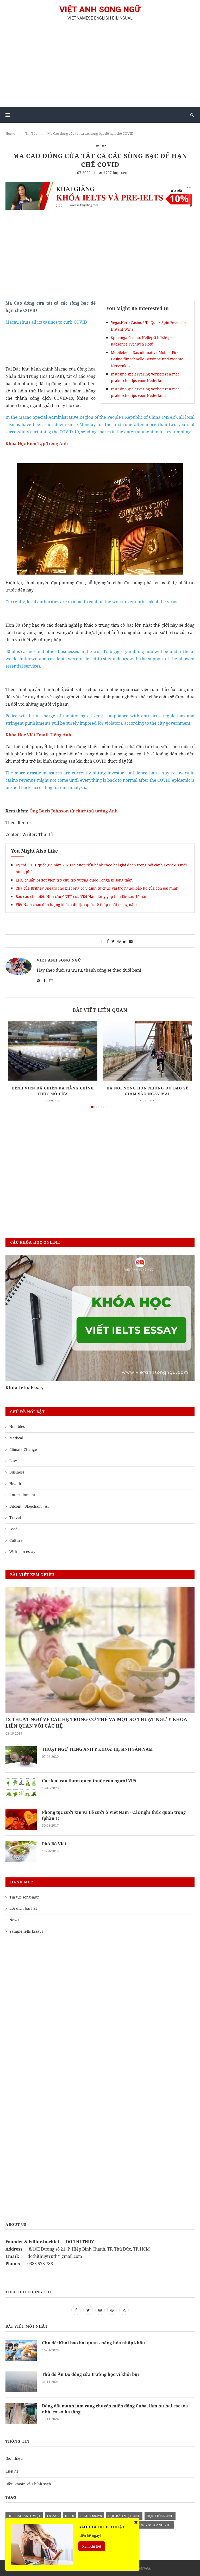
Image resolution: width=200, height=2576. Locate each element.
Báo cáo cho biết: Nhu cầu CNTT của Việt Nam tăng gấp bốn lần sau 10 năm (82, 896)
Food (14, 1529)
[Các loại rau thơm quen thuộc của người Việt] (21, 1788)
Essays (53, 2516)
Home (10, 133)
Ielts (69, 2516)
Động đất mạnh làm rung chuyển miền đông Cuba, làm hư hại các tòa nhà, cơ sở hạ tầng (115, 2409)
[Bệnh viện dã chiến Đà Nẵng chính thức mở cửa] (53, 1051)
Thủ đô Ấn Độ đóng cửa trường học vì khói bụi (90, 2374)
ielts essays (91, 2516)
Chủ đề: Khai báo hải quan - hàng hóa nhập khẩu (93, 2343)
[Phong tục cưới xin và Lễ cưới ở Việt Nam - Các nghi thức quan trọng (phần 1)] (21, 1820)
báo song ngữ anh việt (151, 2525)
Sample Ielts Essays (26, 1931)
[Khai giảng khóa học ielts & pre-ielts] (100, 186)
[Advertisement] (100, 66)
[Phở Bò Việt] (21, 1851)
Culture (16, 1540)
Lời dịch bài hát (23, 1908)
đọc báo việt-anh (124, 2516)
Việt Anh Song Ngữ (59, 960)
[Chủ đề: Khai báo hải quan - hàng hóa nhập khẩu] (21, 2350)
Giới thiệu (14, 2458)
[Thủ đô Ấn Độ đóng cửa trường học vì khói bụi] (21, 2382)
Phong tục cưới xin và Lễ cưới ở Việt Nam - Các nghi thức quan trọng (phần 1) (114, 1815)
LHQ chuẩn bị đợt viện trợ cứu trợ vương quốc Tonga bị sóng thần (74, 880)
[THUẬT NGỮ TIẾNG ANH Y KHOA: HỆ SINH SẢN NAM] (21, 1757)
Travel (15, 1517)
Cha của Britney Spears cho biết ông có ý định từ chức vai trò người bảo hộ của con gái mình (97, 888)
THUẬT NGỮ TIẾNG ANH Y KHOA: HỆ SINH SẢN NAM (97, 1749)
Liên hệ (12, 2471)
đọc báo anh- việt (24, 2516)
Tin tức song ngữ (24, 1897)
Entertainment (22, 1495)
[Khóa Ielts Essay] (100, 1318)
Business (17, 1472)
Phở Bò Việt (54, 1844)
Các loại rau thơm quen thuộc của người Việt (89, 1781)
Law (13, 1461)
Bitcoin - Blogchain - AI (29, 1506)
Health (15, 1484)
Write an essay (22, 1552)
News (14, 1920)
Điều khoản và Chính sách (28, 2484)
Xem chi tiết (92, 2546)
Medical (16, 1438)
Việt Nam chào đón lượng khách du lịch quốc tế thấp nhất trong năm (76, 905)
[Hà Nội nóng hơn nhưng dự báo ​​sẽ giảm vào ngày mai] (147, 1051)
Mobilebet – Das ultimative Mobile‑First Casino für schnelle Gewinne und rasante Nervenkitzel (147, 359)
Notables (17, 1426)
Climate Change (23, 1449)
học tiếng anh (160, 2516)
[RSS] (124, 2310)
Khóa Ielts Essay (25, 1388)
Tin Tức (31, 133)
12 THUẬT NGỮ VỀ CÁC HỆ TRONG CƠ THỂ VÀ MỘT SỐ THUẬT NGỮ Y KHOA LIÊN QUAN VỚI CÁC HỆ (96, 1723)
